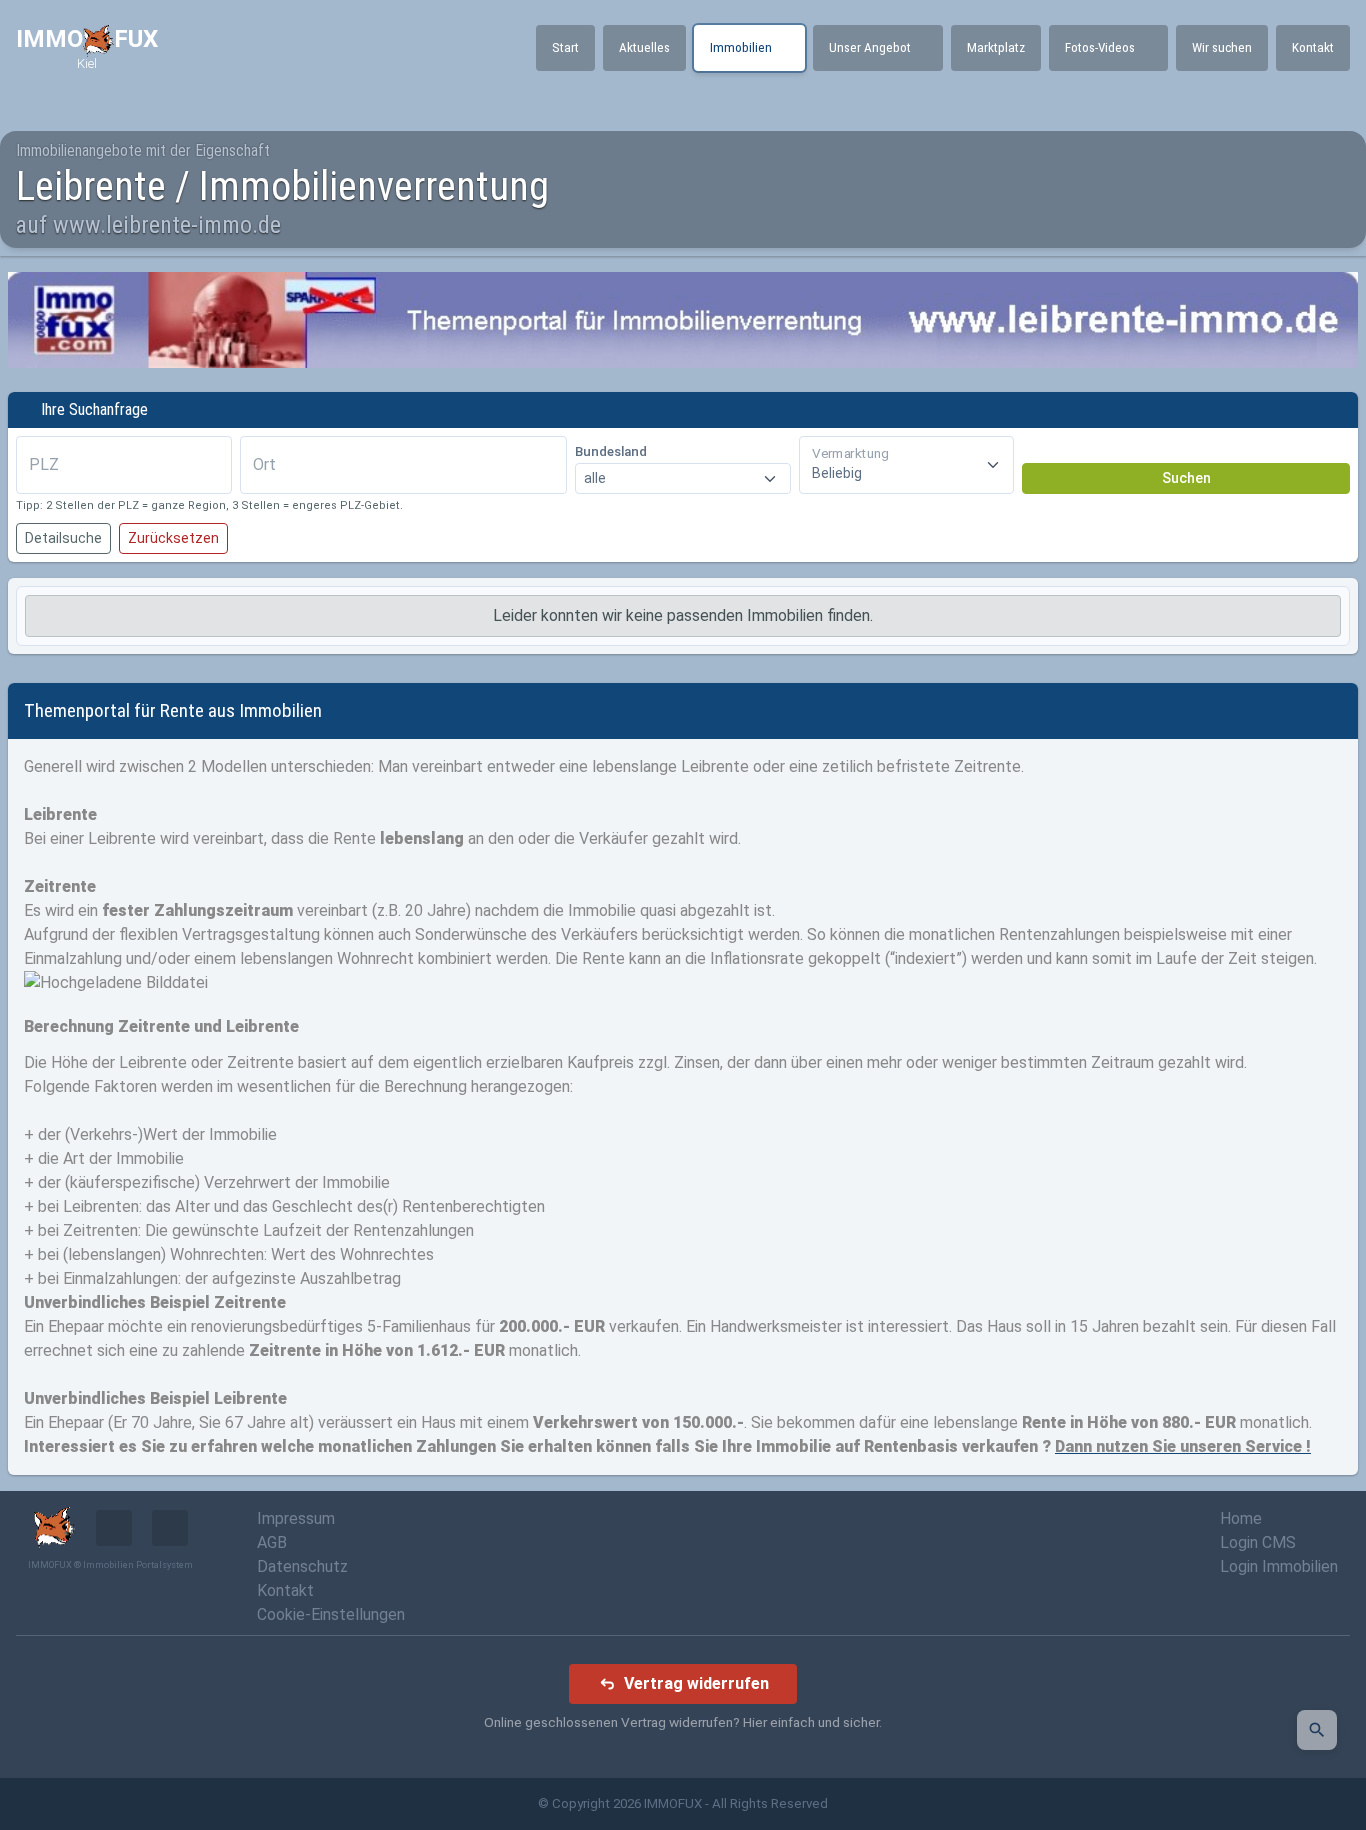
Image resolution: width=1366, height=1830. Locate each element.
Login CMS (1258, 1542)
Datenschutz (302, 1566)
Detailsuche (63, 538)
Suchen (1186, 478)
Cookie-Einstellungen (331, 1614)
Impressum (296, 1518)
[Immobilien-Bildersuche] (1317, 1730)
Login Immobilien (1279, 1566)
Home (1241, 1518)
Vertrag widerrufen (696, 1683)
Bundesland (611, 451)
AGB (272, 1542)
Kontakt (285, 1590)
